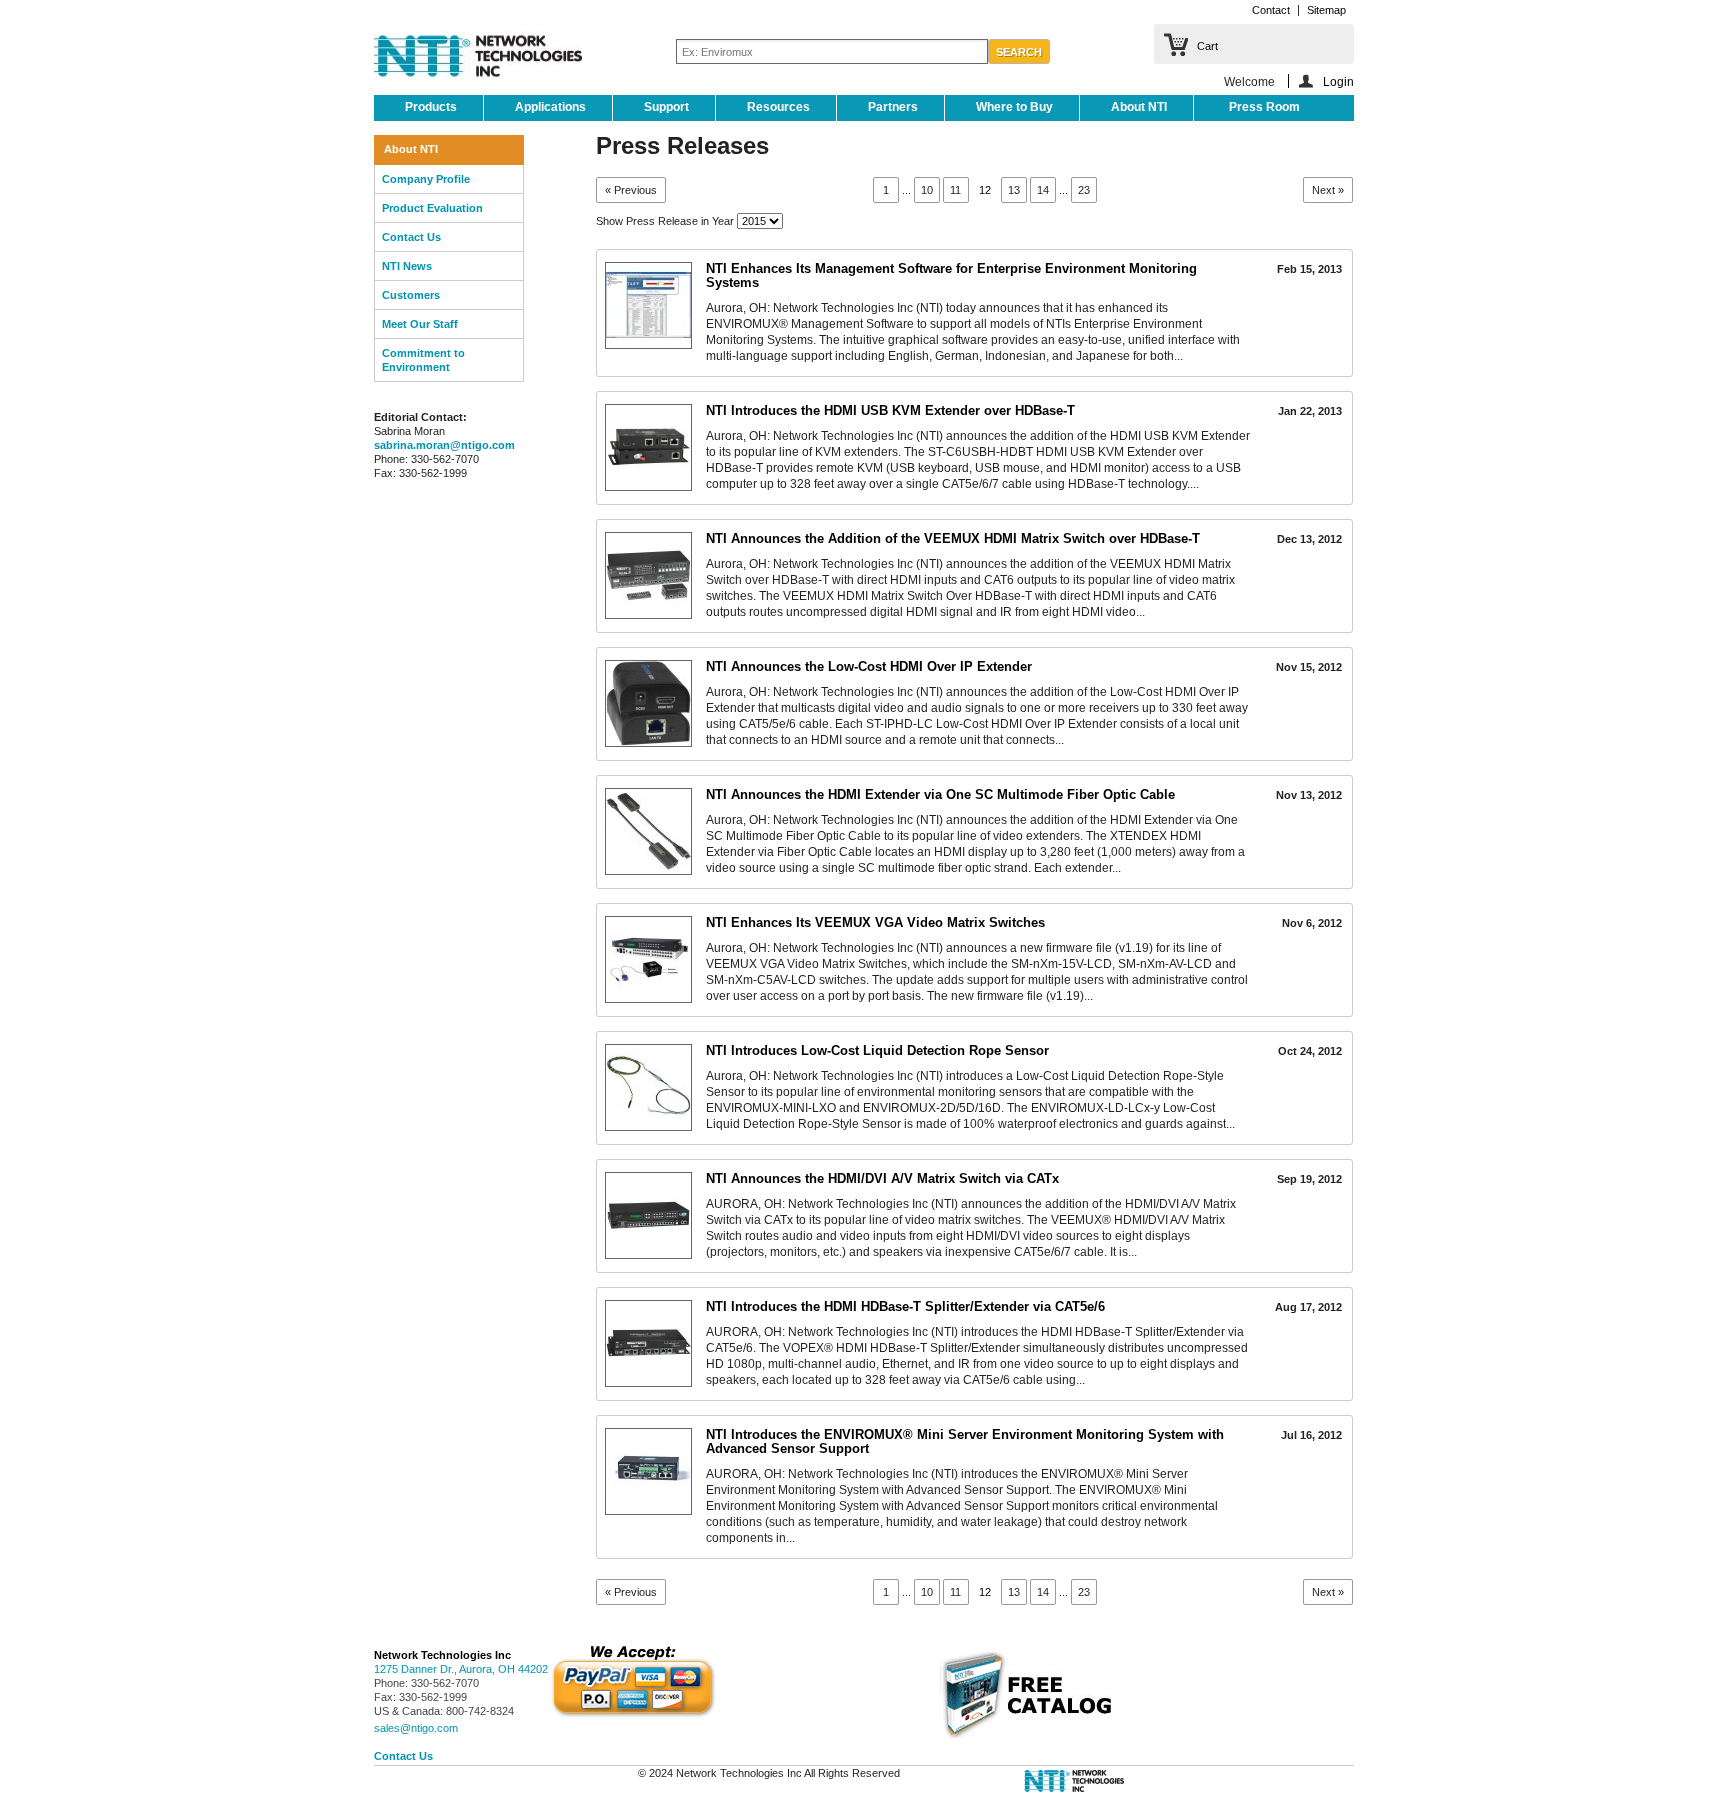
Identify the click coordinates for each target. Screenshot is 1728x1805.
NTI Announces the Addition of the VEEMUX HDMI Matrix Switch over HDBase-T (953, 538)
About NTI (1139, 107)
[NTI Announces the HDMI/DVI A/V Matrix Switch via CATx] (648, 1215)
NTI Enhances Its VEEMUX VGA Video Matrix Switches (875, 922)
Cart (1207, 46)
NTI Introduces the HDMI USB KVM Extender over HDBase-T (890, 410)
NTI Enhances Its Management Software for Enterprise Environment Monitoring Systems (951, 275)
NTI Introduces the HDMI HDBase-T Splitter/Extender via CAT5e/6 (905, 1306)
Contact (1271, 10)
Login (1338, 81)
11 (955, 190)
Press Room (1264, 107)
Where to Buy (1014, 107)
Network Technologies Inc (442, 1655)
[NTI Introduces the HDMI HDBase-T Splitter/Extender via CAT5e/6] (648, 1343)
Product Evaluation (432, 208)
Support (666, 107)
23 (1084, 190)
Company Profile (426, 179)
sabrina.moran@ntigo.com (444, 445)
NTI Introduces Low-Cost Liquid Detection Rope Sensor (877, 1050)
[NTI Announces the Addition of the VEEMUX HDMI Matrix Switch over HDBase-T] (648, 575)
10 (927, 190)
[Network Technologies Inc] (478, 58)
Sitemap (1326, 10)
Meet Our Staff (420, 324)
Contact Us (411, 237)
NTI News (407, 266)
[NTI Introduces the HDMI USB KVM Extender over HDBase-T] (648, 447)
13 (1014, 190)
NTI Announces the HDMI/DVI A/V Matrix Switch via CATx (882, 1178)
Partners (893, 107)
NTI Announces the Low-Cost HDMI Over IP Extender (869, 666)
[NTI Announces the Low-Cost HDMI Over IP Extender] (648, 703)
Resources (778, 107)
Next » (1328, 190)
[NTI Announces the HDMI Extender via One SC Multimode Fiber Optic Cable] (648, 831)
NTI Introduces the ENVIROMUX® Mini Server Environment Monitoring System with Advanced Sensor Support (965, 1441)
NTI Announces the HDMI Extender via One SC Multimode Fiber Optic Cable (940, 794)
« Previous (631, 190)
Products (431, 107)
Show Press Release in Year (665, 221)
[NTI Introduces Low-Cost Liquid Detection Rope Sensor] (648, 1087)
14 (1043, 190)
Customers (411, 295)
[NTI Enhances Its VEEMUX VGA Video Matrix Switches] (648, 959)
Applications (550, 107)
